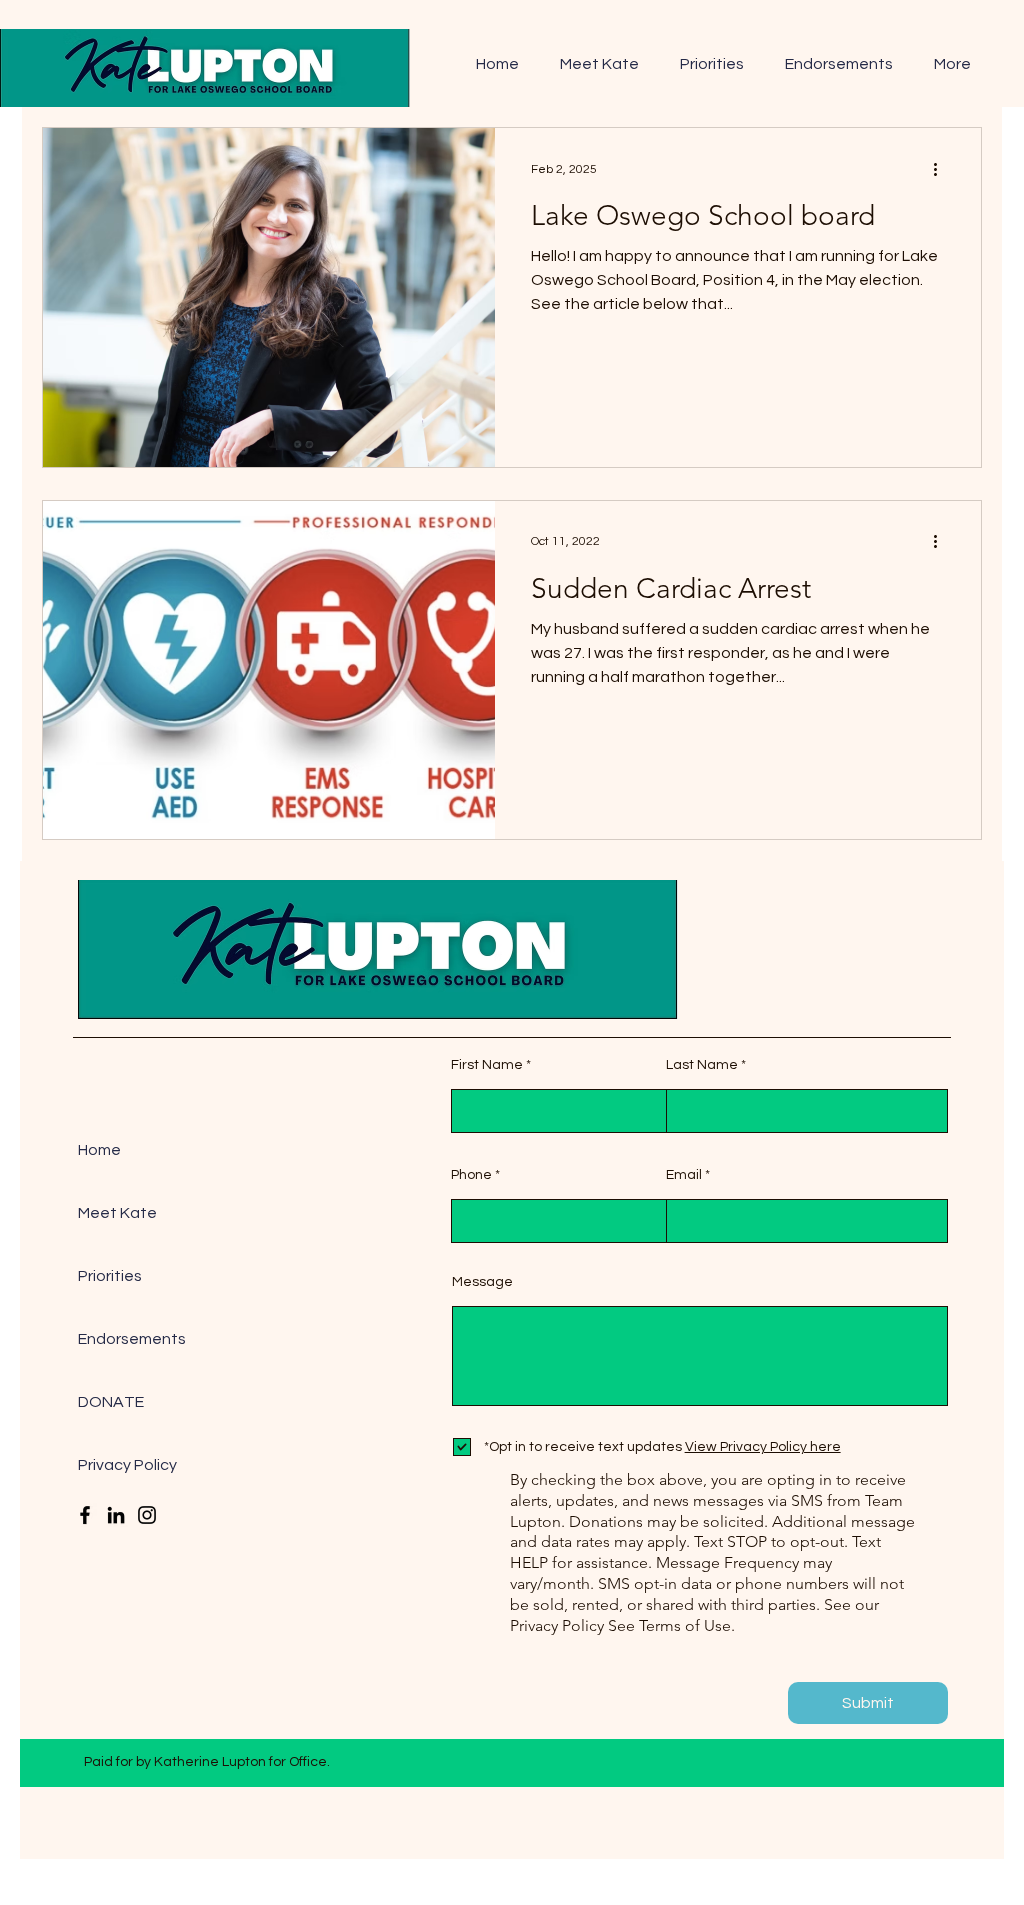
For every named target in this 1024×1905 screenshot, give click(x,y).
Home (99, 1150)
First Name (487, 1065)
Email (684, 1175)
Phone (471, 1175)
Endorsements (131, 1339)
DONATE (111, 1402)
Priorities (110, 1276)
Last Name (702, 1065)
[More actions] (942, 169)
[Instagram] (147, 1515)
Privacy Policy (127, 1465)
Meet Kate (117, 1213)
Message (482, 1282)
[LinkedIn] (116, 1515)
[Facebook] (85, 1515)
